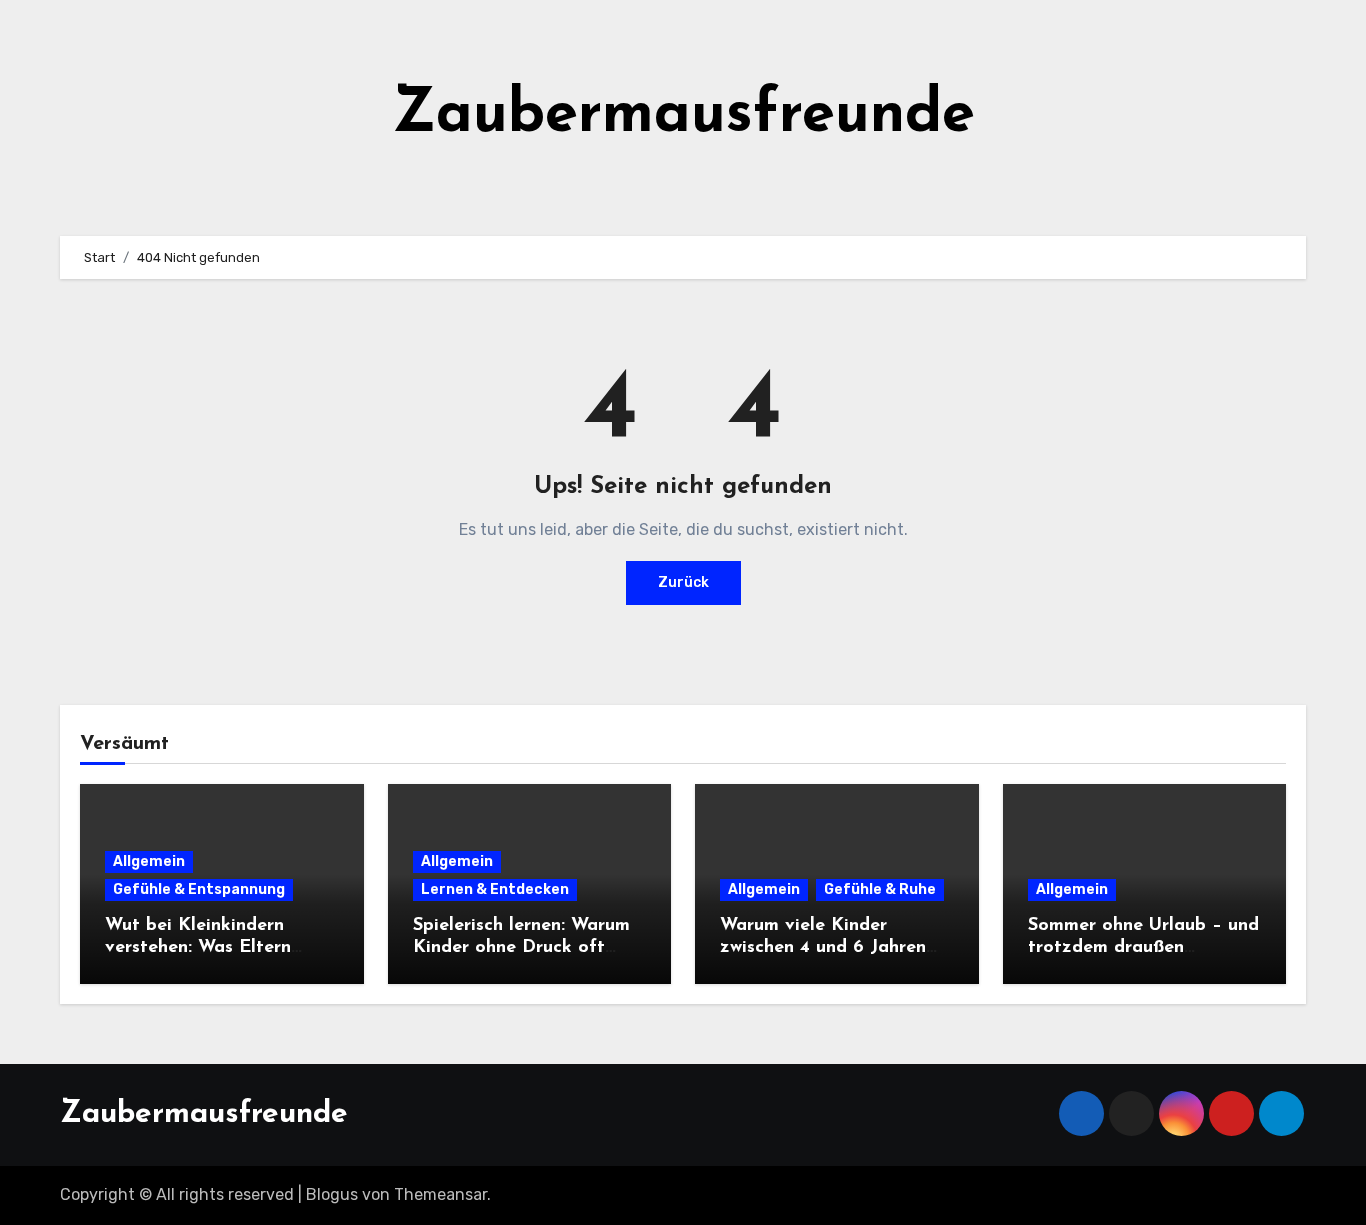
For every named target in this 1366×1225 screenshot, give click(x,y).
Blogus (332, 1194)
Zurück (683, 582)
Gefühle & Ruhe (880, 889)
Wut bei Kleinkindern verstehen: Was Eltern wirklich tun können (198, 947)
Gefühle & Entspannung (199, 889)
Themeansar (440, 1194)
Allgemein (149, 861)
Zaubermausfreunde (683, 116)
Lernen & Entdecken (495, 889)
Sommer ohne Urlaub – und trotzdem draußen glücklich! (1143, 947)
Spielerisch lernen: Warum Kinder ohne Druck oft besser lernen (521, 947)
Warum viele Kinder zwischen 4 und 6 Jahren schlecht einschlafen (823, 947)
